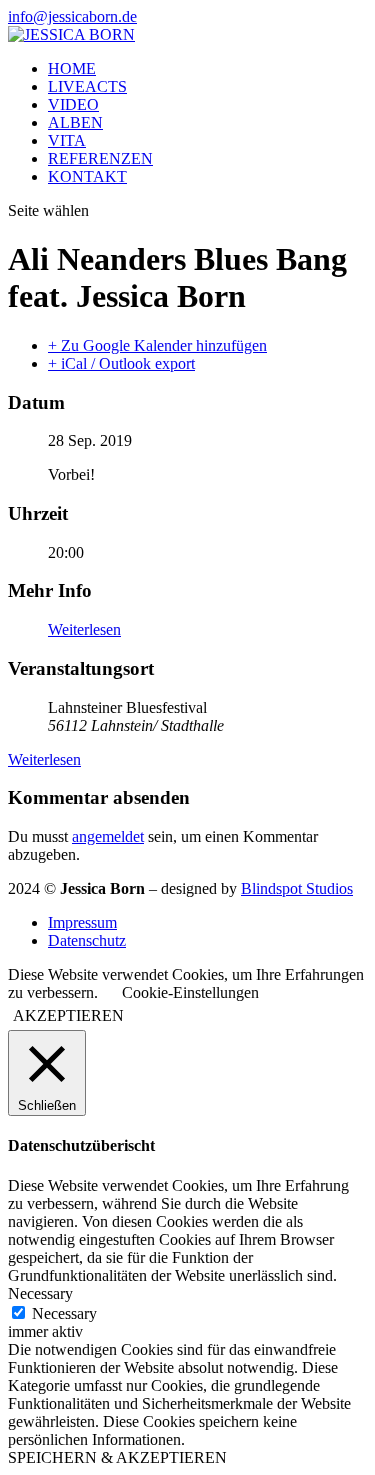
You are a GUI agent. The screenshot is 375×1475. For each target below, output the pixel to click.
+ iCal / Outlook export (121, 363)
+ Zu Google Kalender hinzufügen (157, 345)
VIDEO (73, 104)
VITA (67, 140)
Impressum (82, 922)
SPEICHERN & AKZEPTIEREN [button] (117, 1457)
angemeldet (108, 836)
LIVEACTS (87, 86)
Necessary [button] (40, 1293)
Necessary (64, 1313)
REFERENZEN (100, 158)
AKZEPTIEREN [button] (68, 1015)
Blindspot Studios (297, 888)
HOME (72, 68)
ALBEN (75, 122)
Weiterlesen (84, 629)
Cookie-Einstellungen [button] (190, 992)
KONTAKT (87, 176)
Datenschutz (87, 940)
